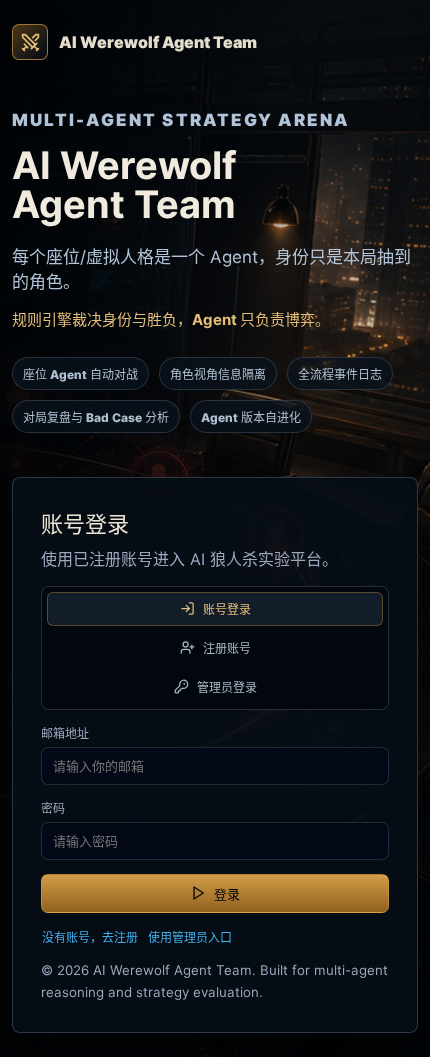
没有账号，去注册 (90, 937)
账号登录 (227, 609)
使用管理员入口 (190, 937)
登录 (227, 894)
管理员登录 (227, 687)
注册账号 (227, 648)
